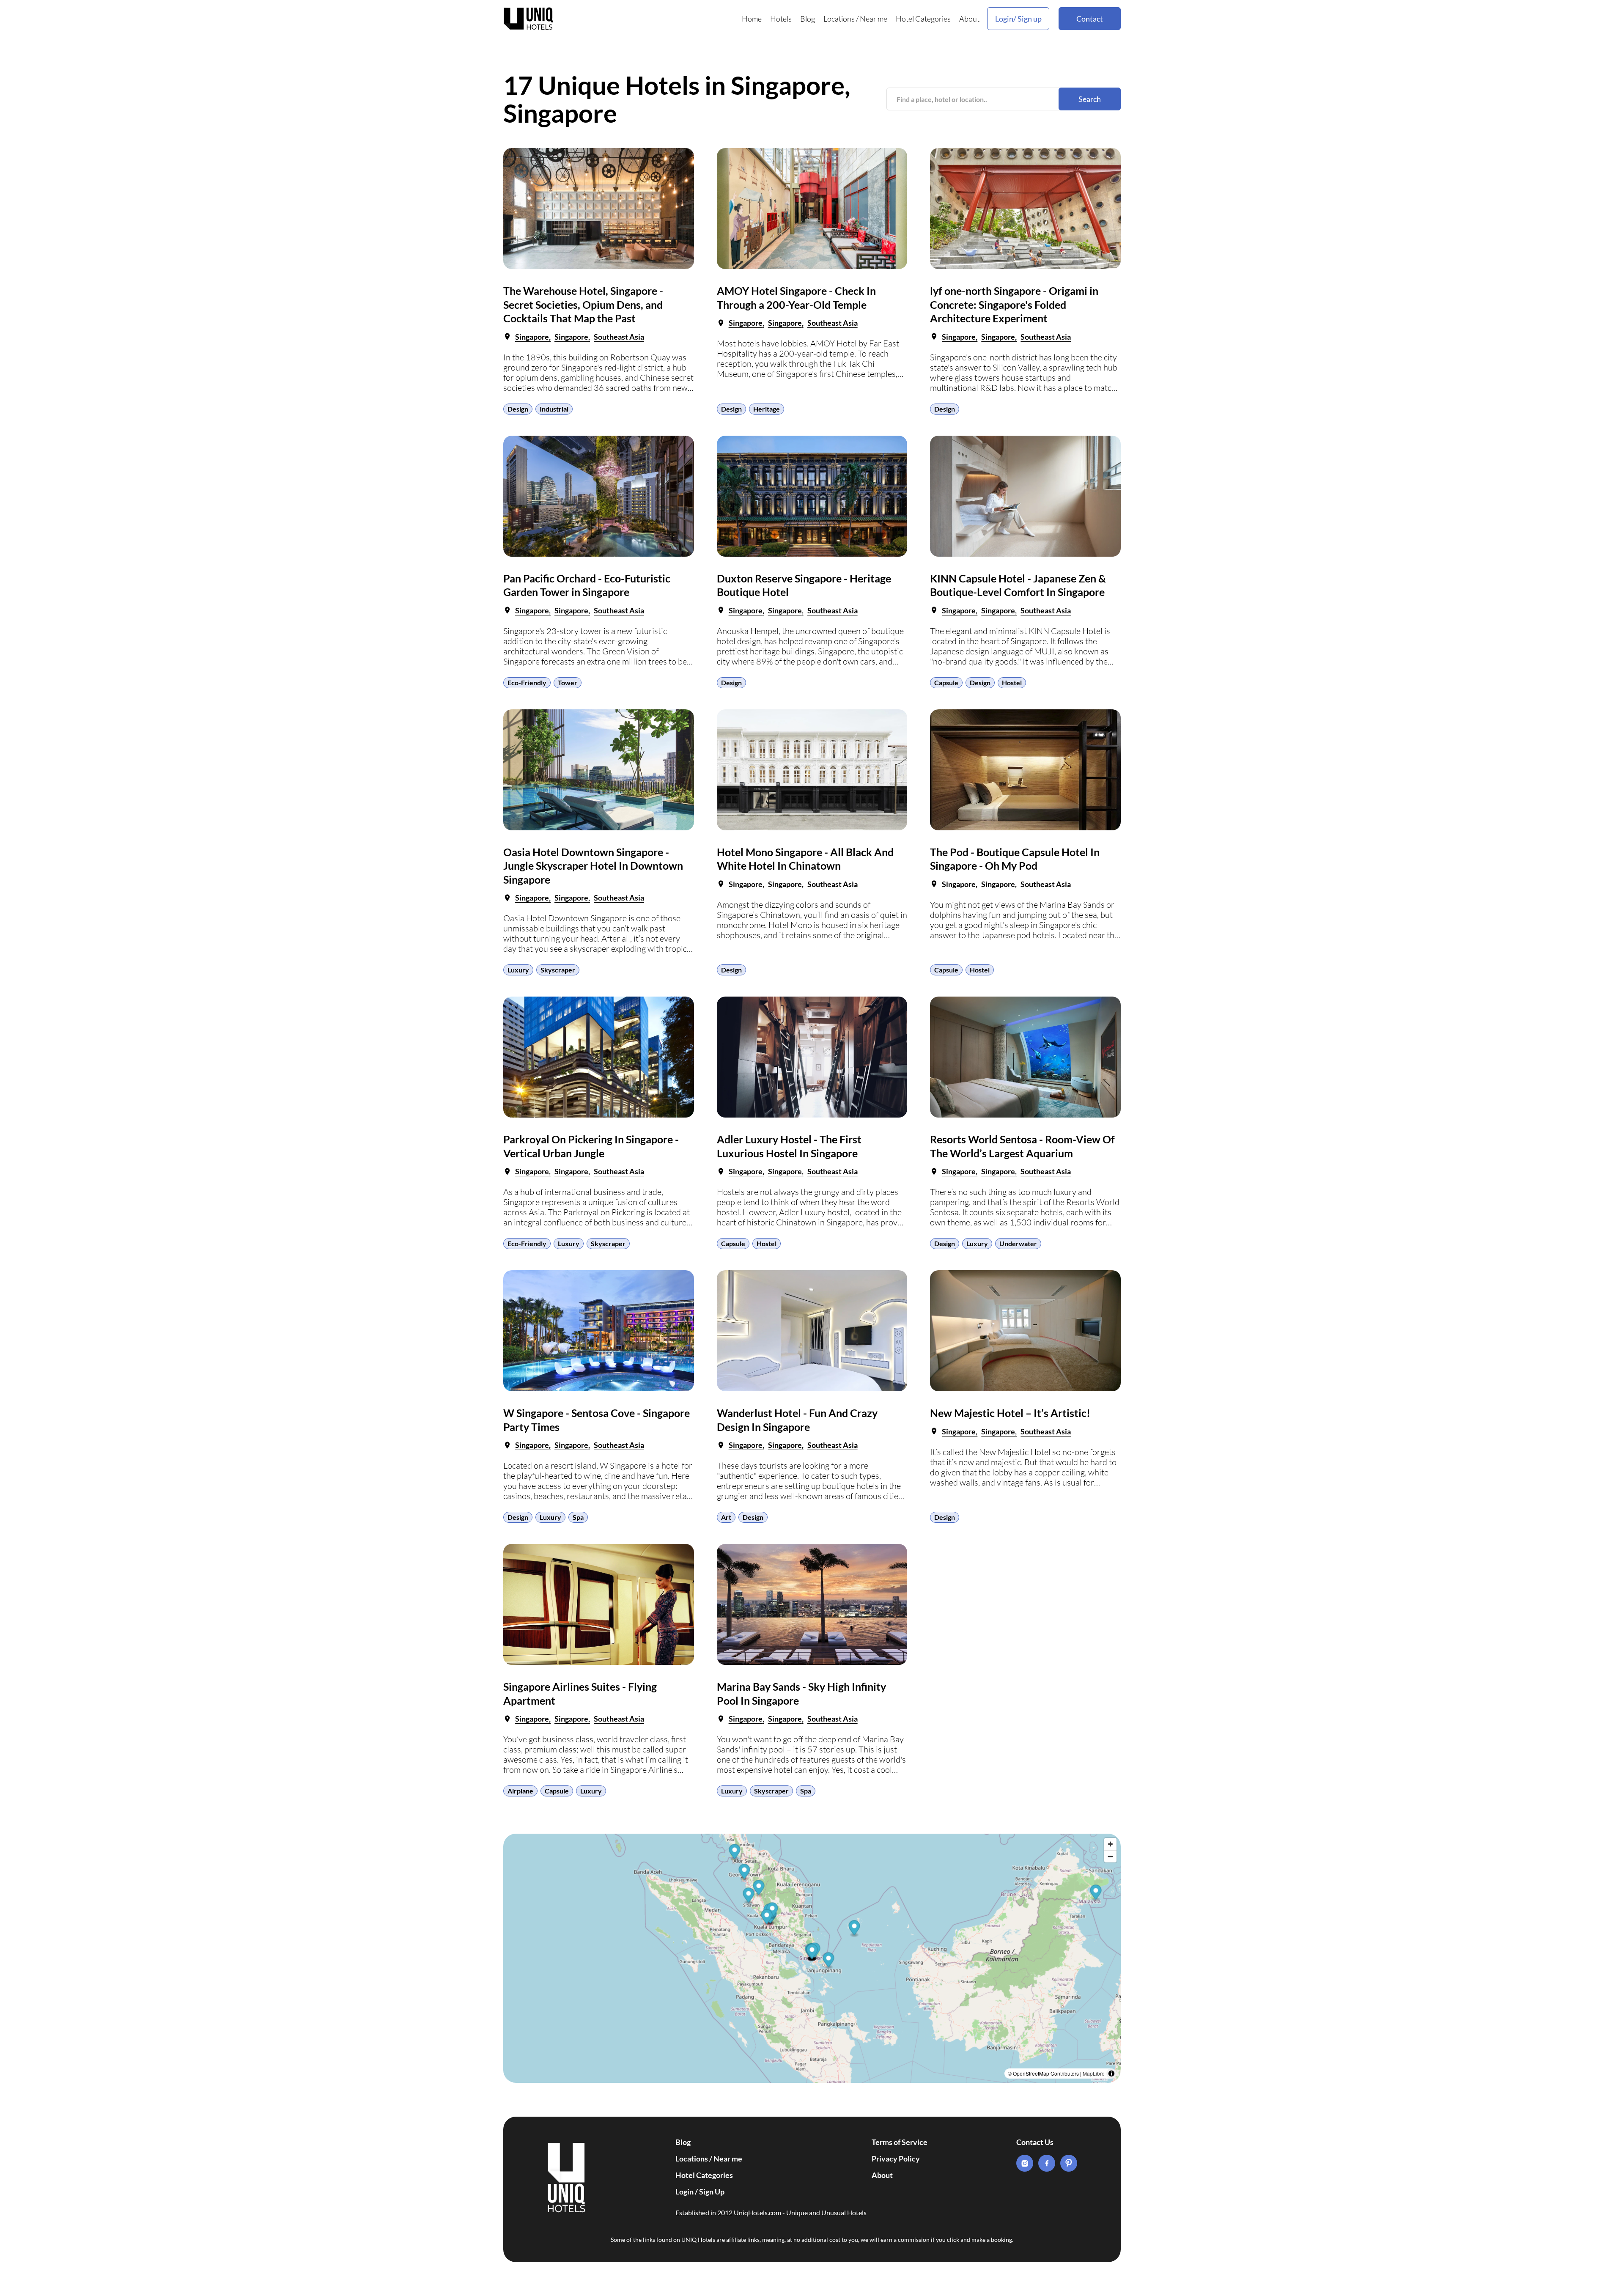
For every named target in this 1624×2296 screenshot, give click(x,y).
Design (518, 409)
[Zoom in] (1110, 1844)
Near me (874, 19)
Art (726, 1517)
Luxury (518, 970)
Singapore (532, 337)
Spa (578, 1517)
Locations (839, 19)
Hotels (781, 19)
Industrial (554, 409)
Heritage (767, 409)
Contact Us (1035, 2142)
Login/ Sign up (1018, 19)
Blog (808, 19)
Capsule (946, 682)
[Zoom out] (1110, 1856)
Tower (568, 682)
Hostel (1012, 682)
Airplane (520, 1791)
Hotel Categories (923, 19)
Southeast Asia (619, 337)
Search (1090, 99)
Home (752, 19)
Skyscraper (558, 970)
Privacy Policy (896, 2159)
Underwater (1018, 1243)
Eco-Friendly (527, 682)
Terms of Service (900, 2142)
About (969, 19)
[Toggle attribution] (1111, 2074)
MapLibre (1094, 2073)
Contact (1090, 19)
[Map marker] (735, 1853)
